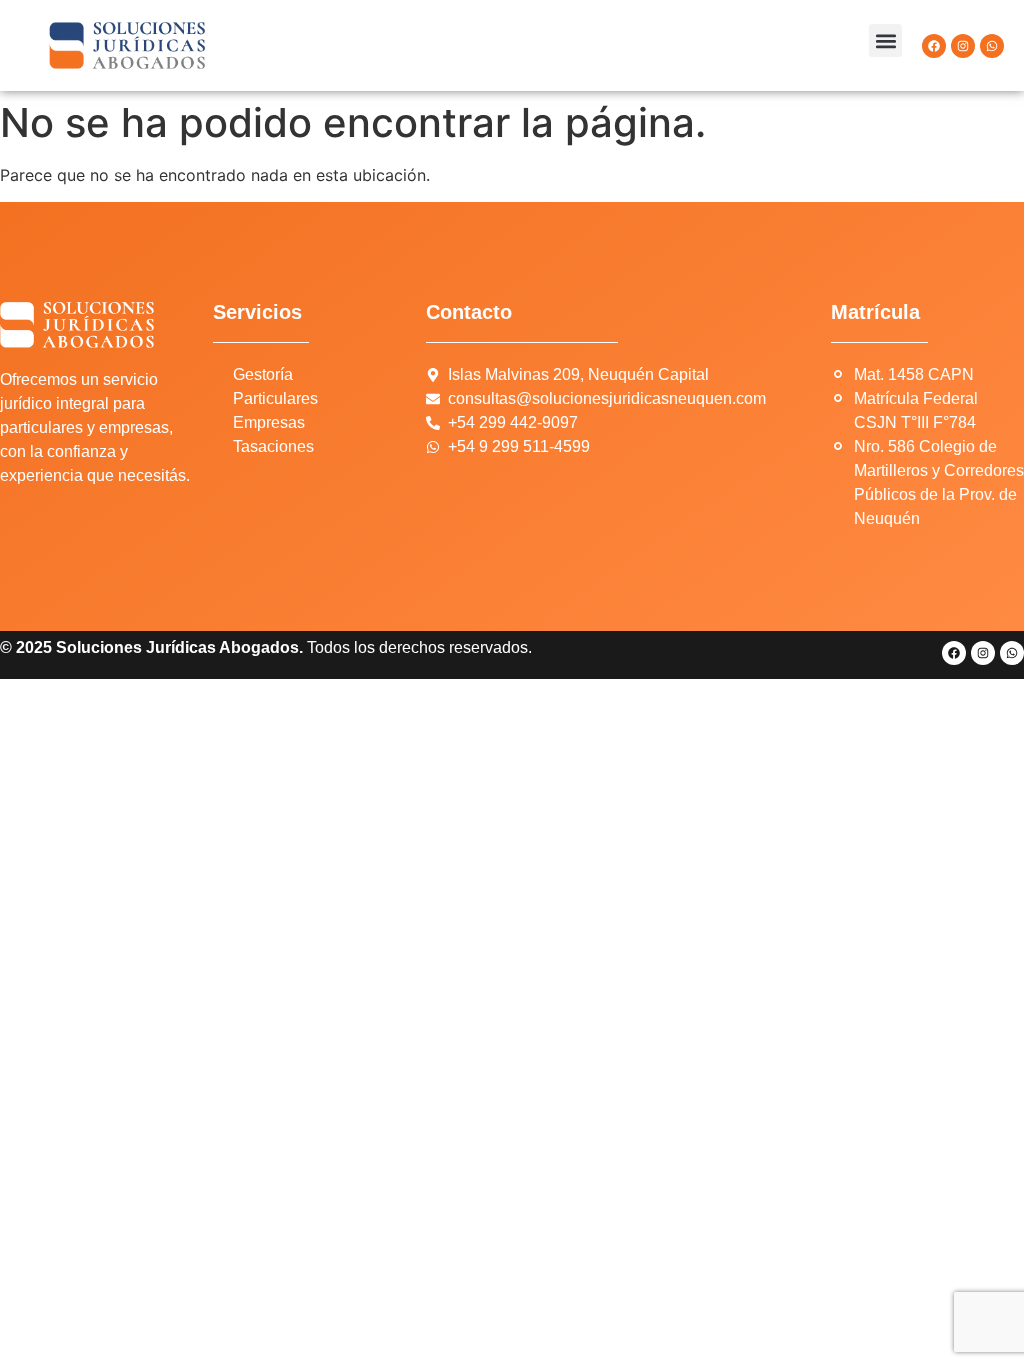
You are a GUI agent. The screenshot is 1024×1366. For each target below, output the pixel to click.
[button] (885, 40)
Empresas (269, 422)
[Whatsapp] (992, 46)
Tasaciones (273, 446)
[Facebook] (934, 46)
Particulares (275, 398)
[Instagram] (963, 46)
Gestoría (263, 374)
